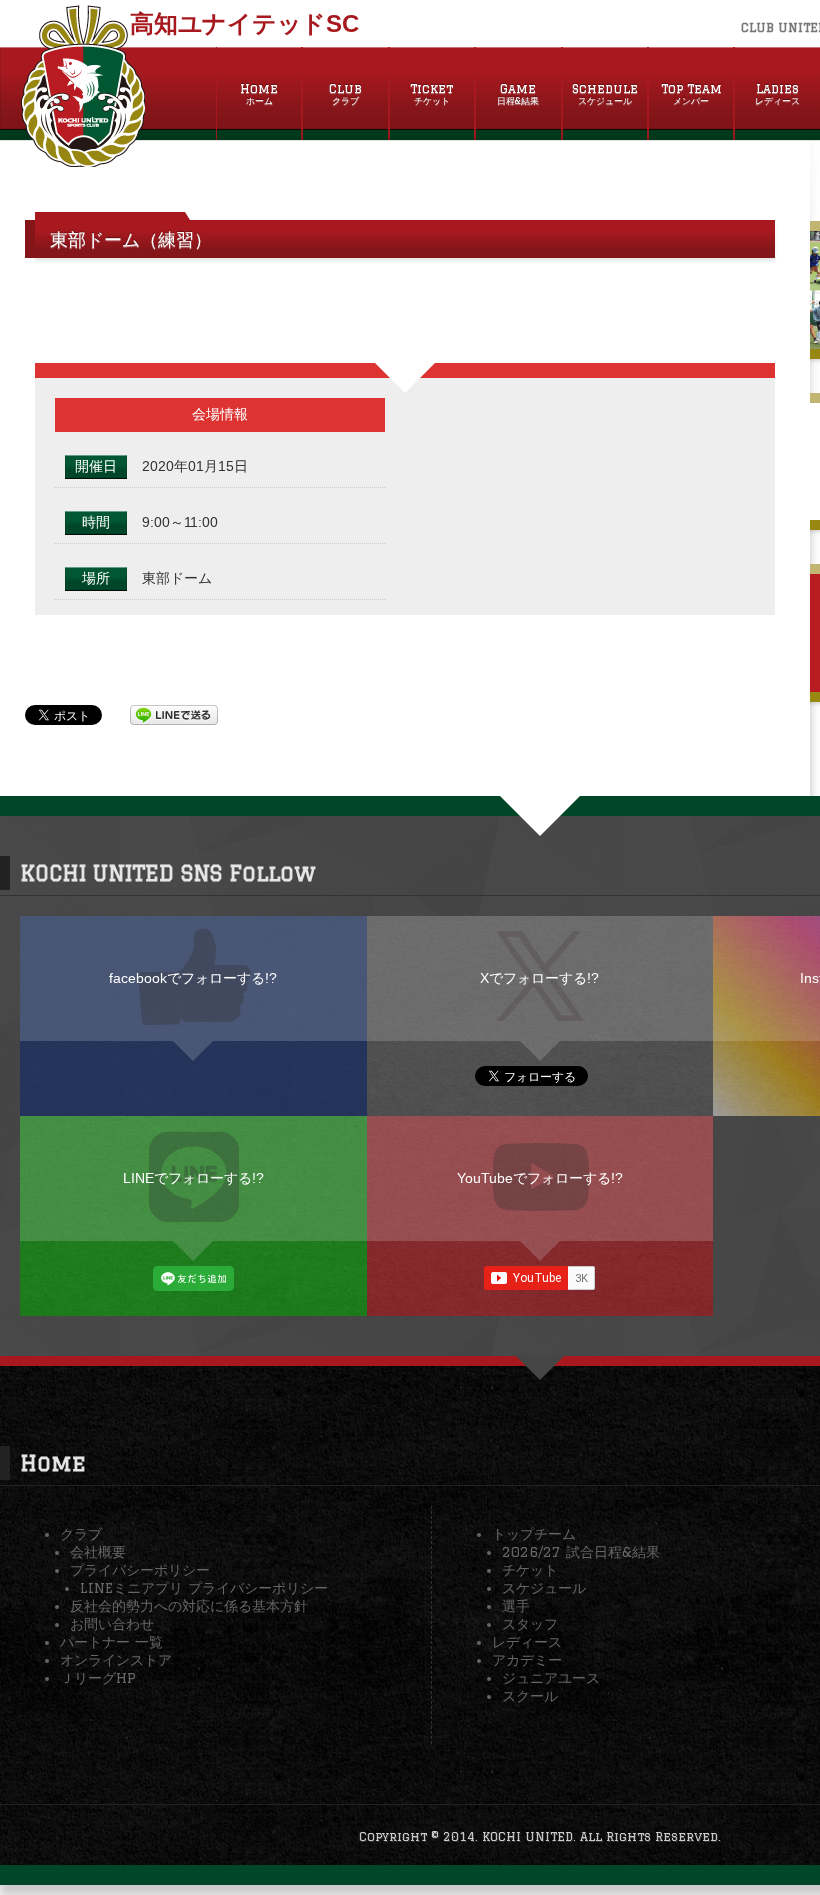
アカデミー (527, 1660)
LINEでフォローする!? (193, 1178)
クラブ (81, 1534)
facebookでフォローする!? (193, 978)
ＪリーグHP (98, 1678)
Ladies (777, 94)
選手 (516, 1606)
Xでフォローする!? (539, 978)
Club (345, 94)
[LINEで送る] (174, 714)
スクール (530, 1696)
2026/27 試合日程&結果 (581, 1552)
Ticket (431, 94)
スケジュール (544, 1588)
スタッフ (530, 1624)
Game (518, 94)
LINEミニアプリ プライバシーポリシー (204, 1588)
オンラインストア (116, 1660)
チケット (530, 1570)
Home (259, 94)
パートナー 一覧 (111, 1642)
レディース (527, 1642)
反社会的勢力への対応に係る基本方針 (189, 1606)
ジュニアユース (551, 1678)
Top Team (691, 94)
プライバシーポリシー (140, 1570)
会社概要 (98, 1552)
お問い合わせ (112, 1624)
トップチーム (534, 1534)
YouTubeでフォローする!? (540, 1178)
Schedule (605, 94)
